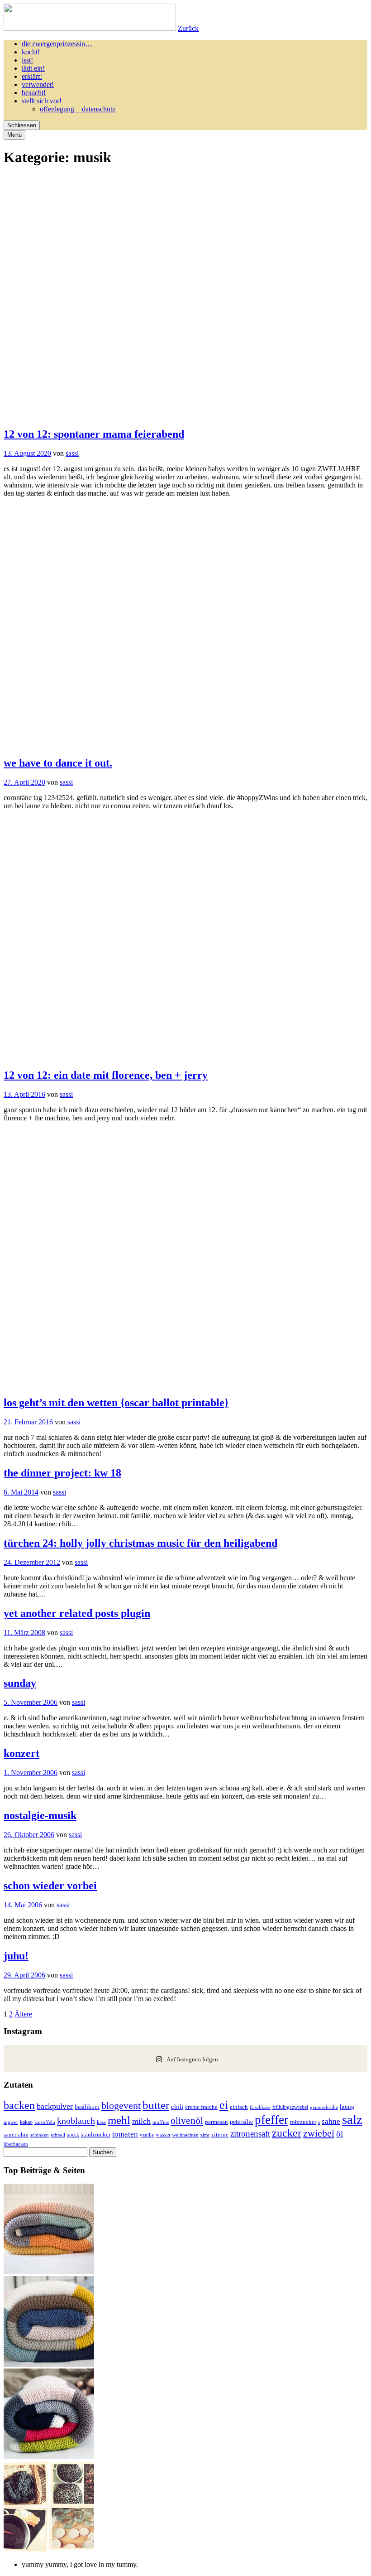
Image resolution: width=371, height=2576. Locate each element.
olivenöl (187, 2120)
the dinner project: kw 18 (62, 1473)
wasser (163, 2135)
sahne (331, 2121)
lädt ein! (33, 68)
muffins (161, 2122)
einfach (239, 2107)
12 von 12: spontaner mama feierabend (94, 434)
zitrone (220, 2135)
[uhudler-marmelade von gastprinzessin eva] (49, 2549)
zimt (205, 2135)
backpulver (55, 2106)
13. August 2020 (27, 453)
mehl (119, 2120)
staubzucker (96, 2135)
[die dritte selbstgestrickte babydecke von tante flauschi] (49, 2457)
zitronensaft (250, 2134)
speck (73, 2135)
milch (141, 2121)
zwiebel (319, 2133)
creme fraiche (201, 2107)
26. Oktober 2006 (29, 1835)
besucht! (34, 93)
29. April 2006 (24, 1975)
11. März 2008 (24, 1633)
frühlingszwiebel (290, 2107)
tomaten (125, 2134)
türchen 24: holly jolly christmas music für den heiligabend (140, 1543)
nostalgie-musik (40, 1815)
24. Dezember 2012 (32, 1562)
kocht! (31, 52)
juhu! (16, 1956)
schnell (58, 2135)
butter (156, 2105)
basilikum (87, 2107)
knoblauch (76, 2121)
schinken (40, 2135)
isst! (27, 60)
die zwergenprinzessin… (57, 44)
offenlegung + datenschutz (78, 109)
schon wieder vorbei (50, 1886)
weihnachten (185, 2135)
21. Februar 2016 (28, 1422)
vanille (147, 2135)
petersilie (241, 2122)
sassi (72, 453)
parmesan (216, 2122)
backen (19, 2105)
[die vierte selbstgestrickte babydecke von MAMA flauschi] (49, 2272)
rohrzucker (303, 2122)
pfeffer (271, 2120)
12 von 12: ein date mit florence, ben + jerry (106, 1075)
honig (347, 2107)
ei (224, 2105)
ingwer (11, 2122)
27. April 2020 (24, 782)
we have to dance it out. (58, 763)
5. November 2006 (31, 1702)
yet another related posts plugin (77, 1613)
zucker (287, 2133)
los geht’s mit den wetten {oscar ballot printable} (116, 1403)
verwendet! (38, 84)
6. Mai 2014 (21, 1492)
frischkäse (260, 2107)
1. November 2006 (31, 1773)
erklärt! (32, 76)
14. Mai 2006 (23, 1905)
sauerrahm (16, 2135)
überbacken (16, 2144)
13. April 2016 (24, 1094)
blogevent (121, 2106)
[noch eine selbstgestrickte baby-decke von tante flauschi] (49, 2364)
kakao (26, 2122)
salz (352, 2119)
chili (177, 2107)
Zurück (188, 28)
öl (340, 2134)
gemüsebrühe (324, 2107)
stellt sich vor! (42, 101)
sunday (20, 1683)
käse (101, 2122)
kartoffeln (45, 2122)
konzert (21, 1753)
